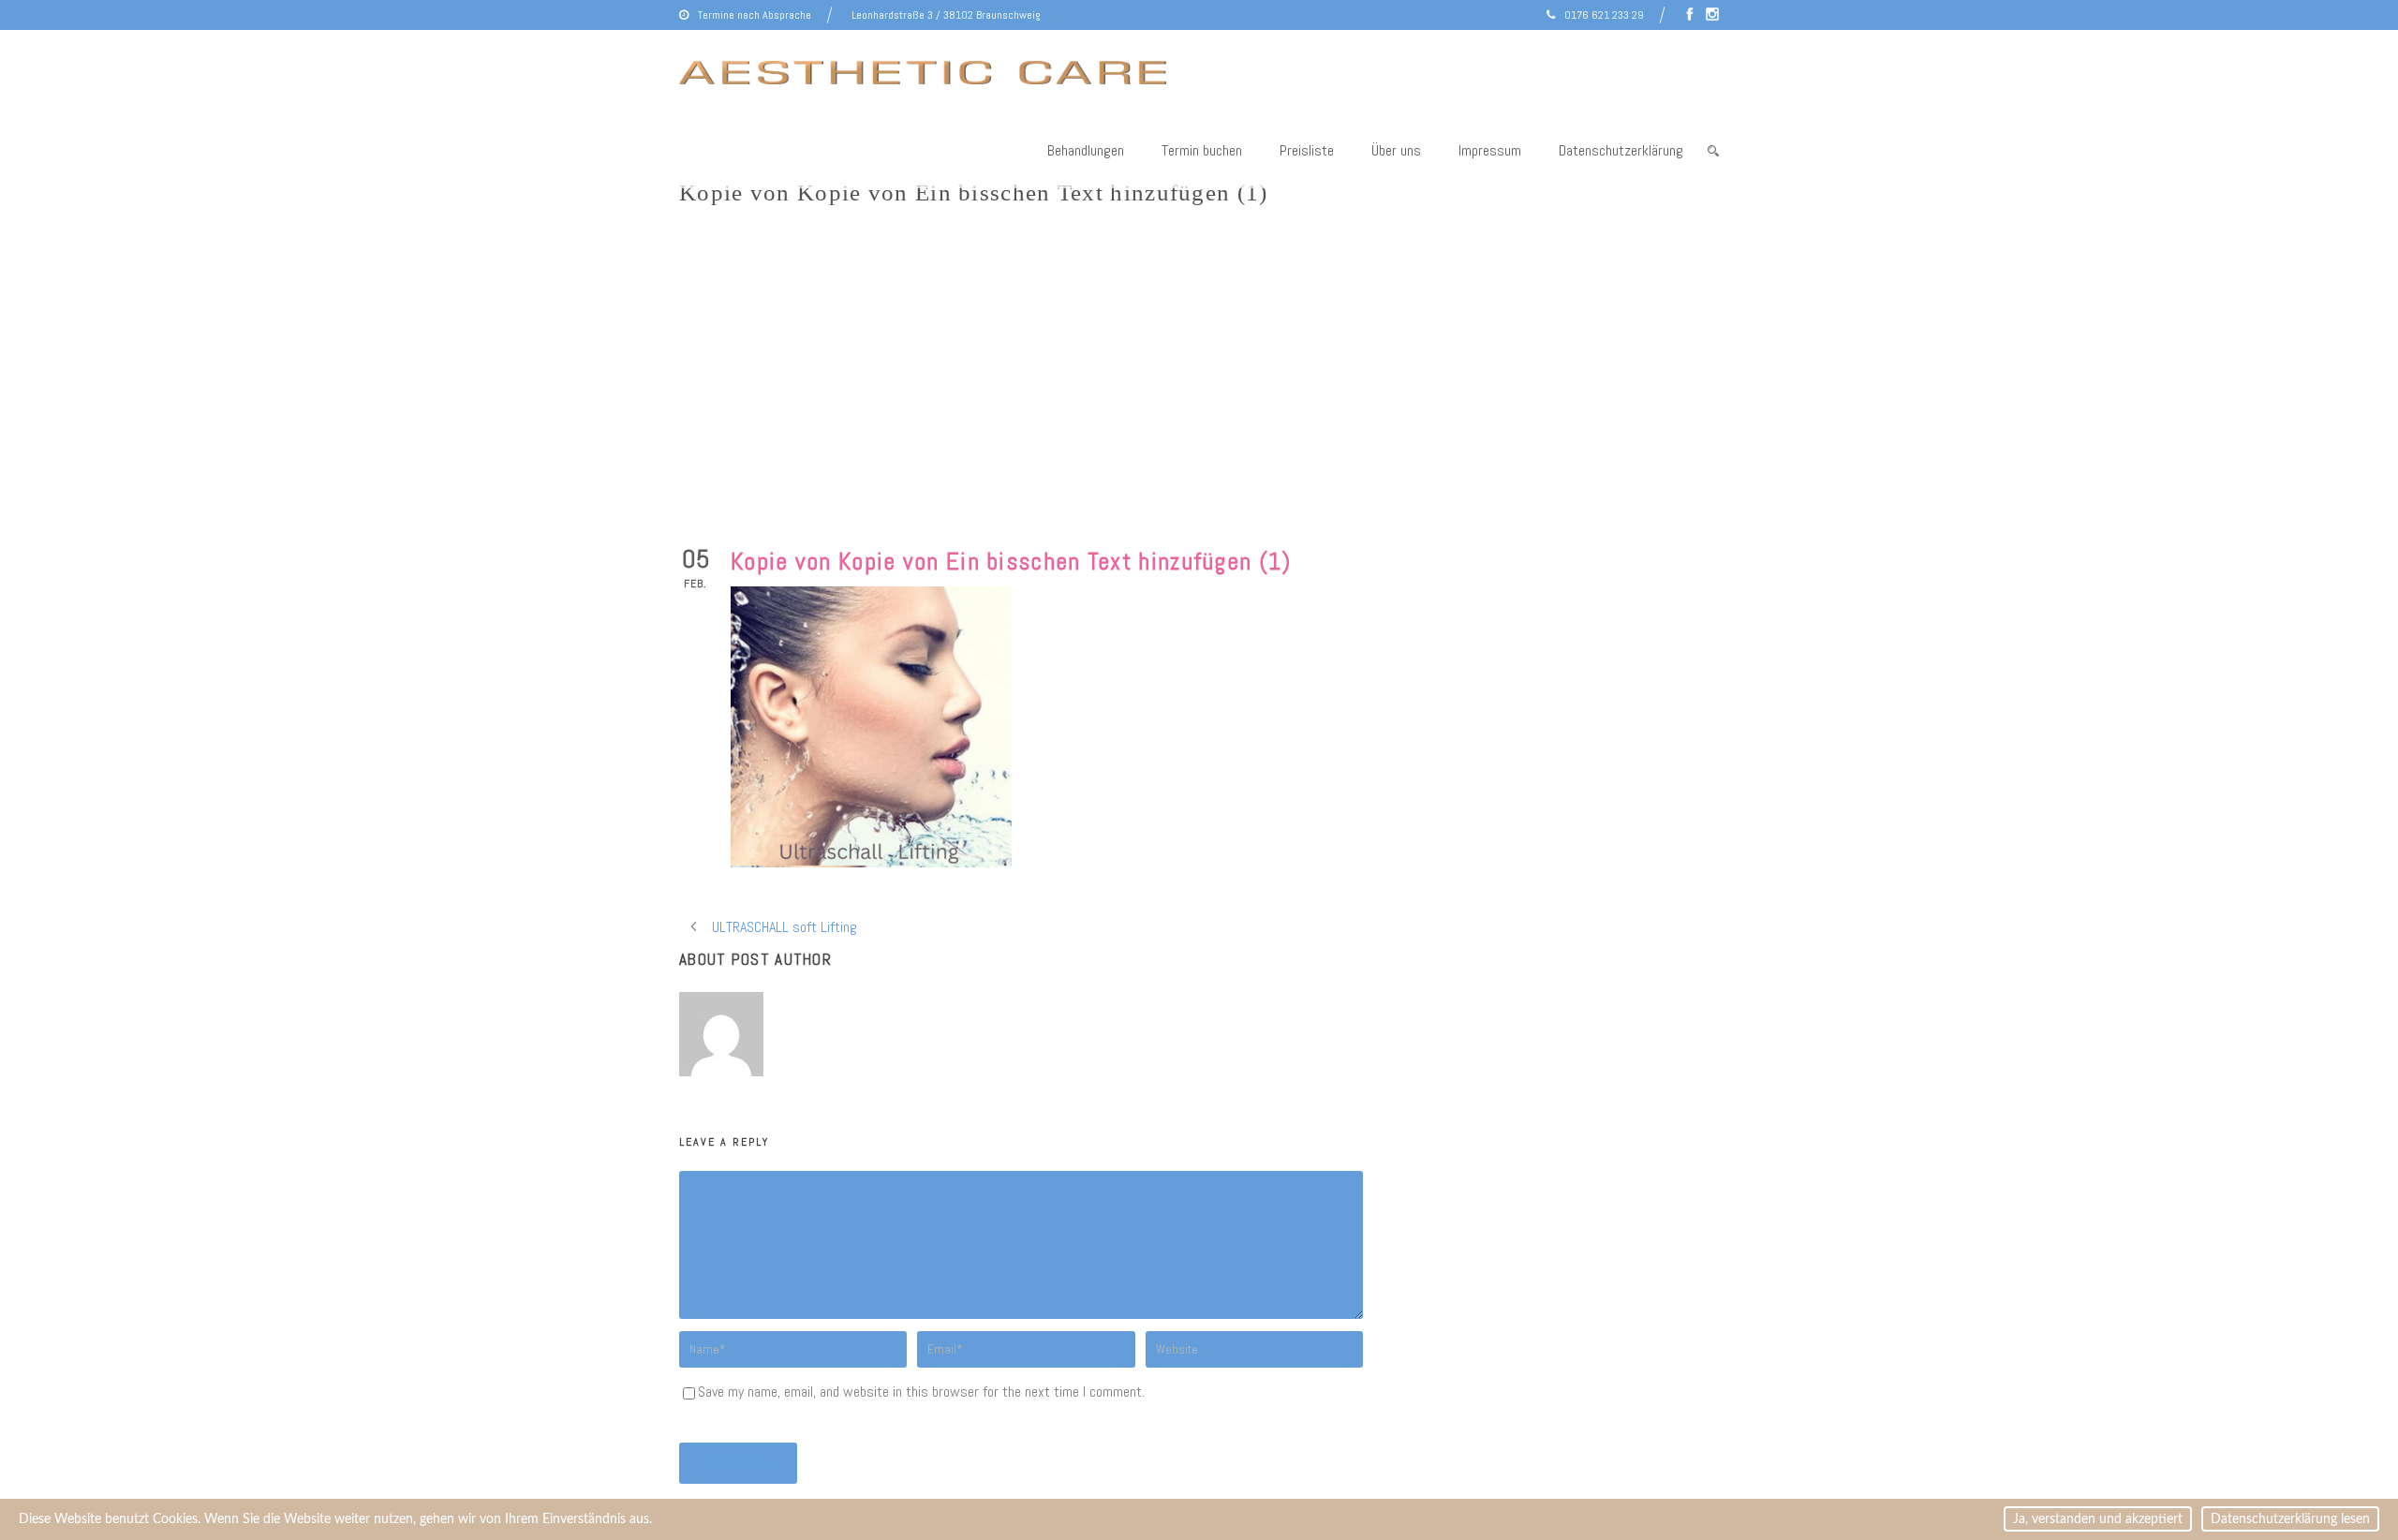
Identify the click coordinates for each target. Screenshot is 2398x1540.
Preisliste (1307, 150)
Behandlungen (1086, 150)
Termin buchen (1202, 150)
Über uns (1396, 150)
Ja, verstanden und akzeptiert (2098, 1519)
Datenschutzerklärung (1621, 150)
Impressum (1490, 150)
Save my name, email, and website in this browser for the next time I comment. (921, 1392)
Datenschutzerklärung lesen (2290, 1519)
